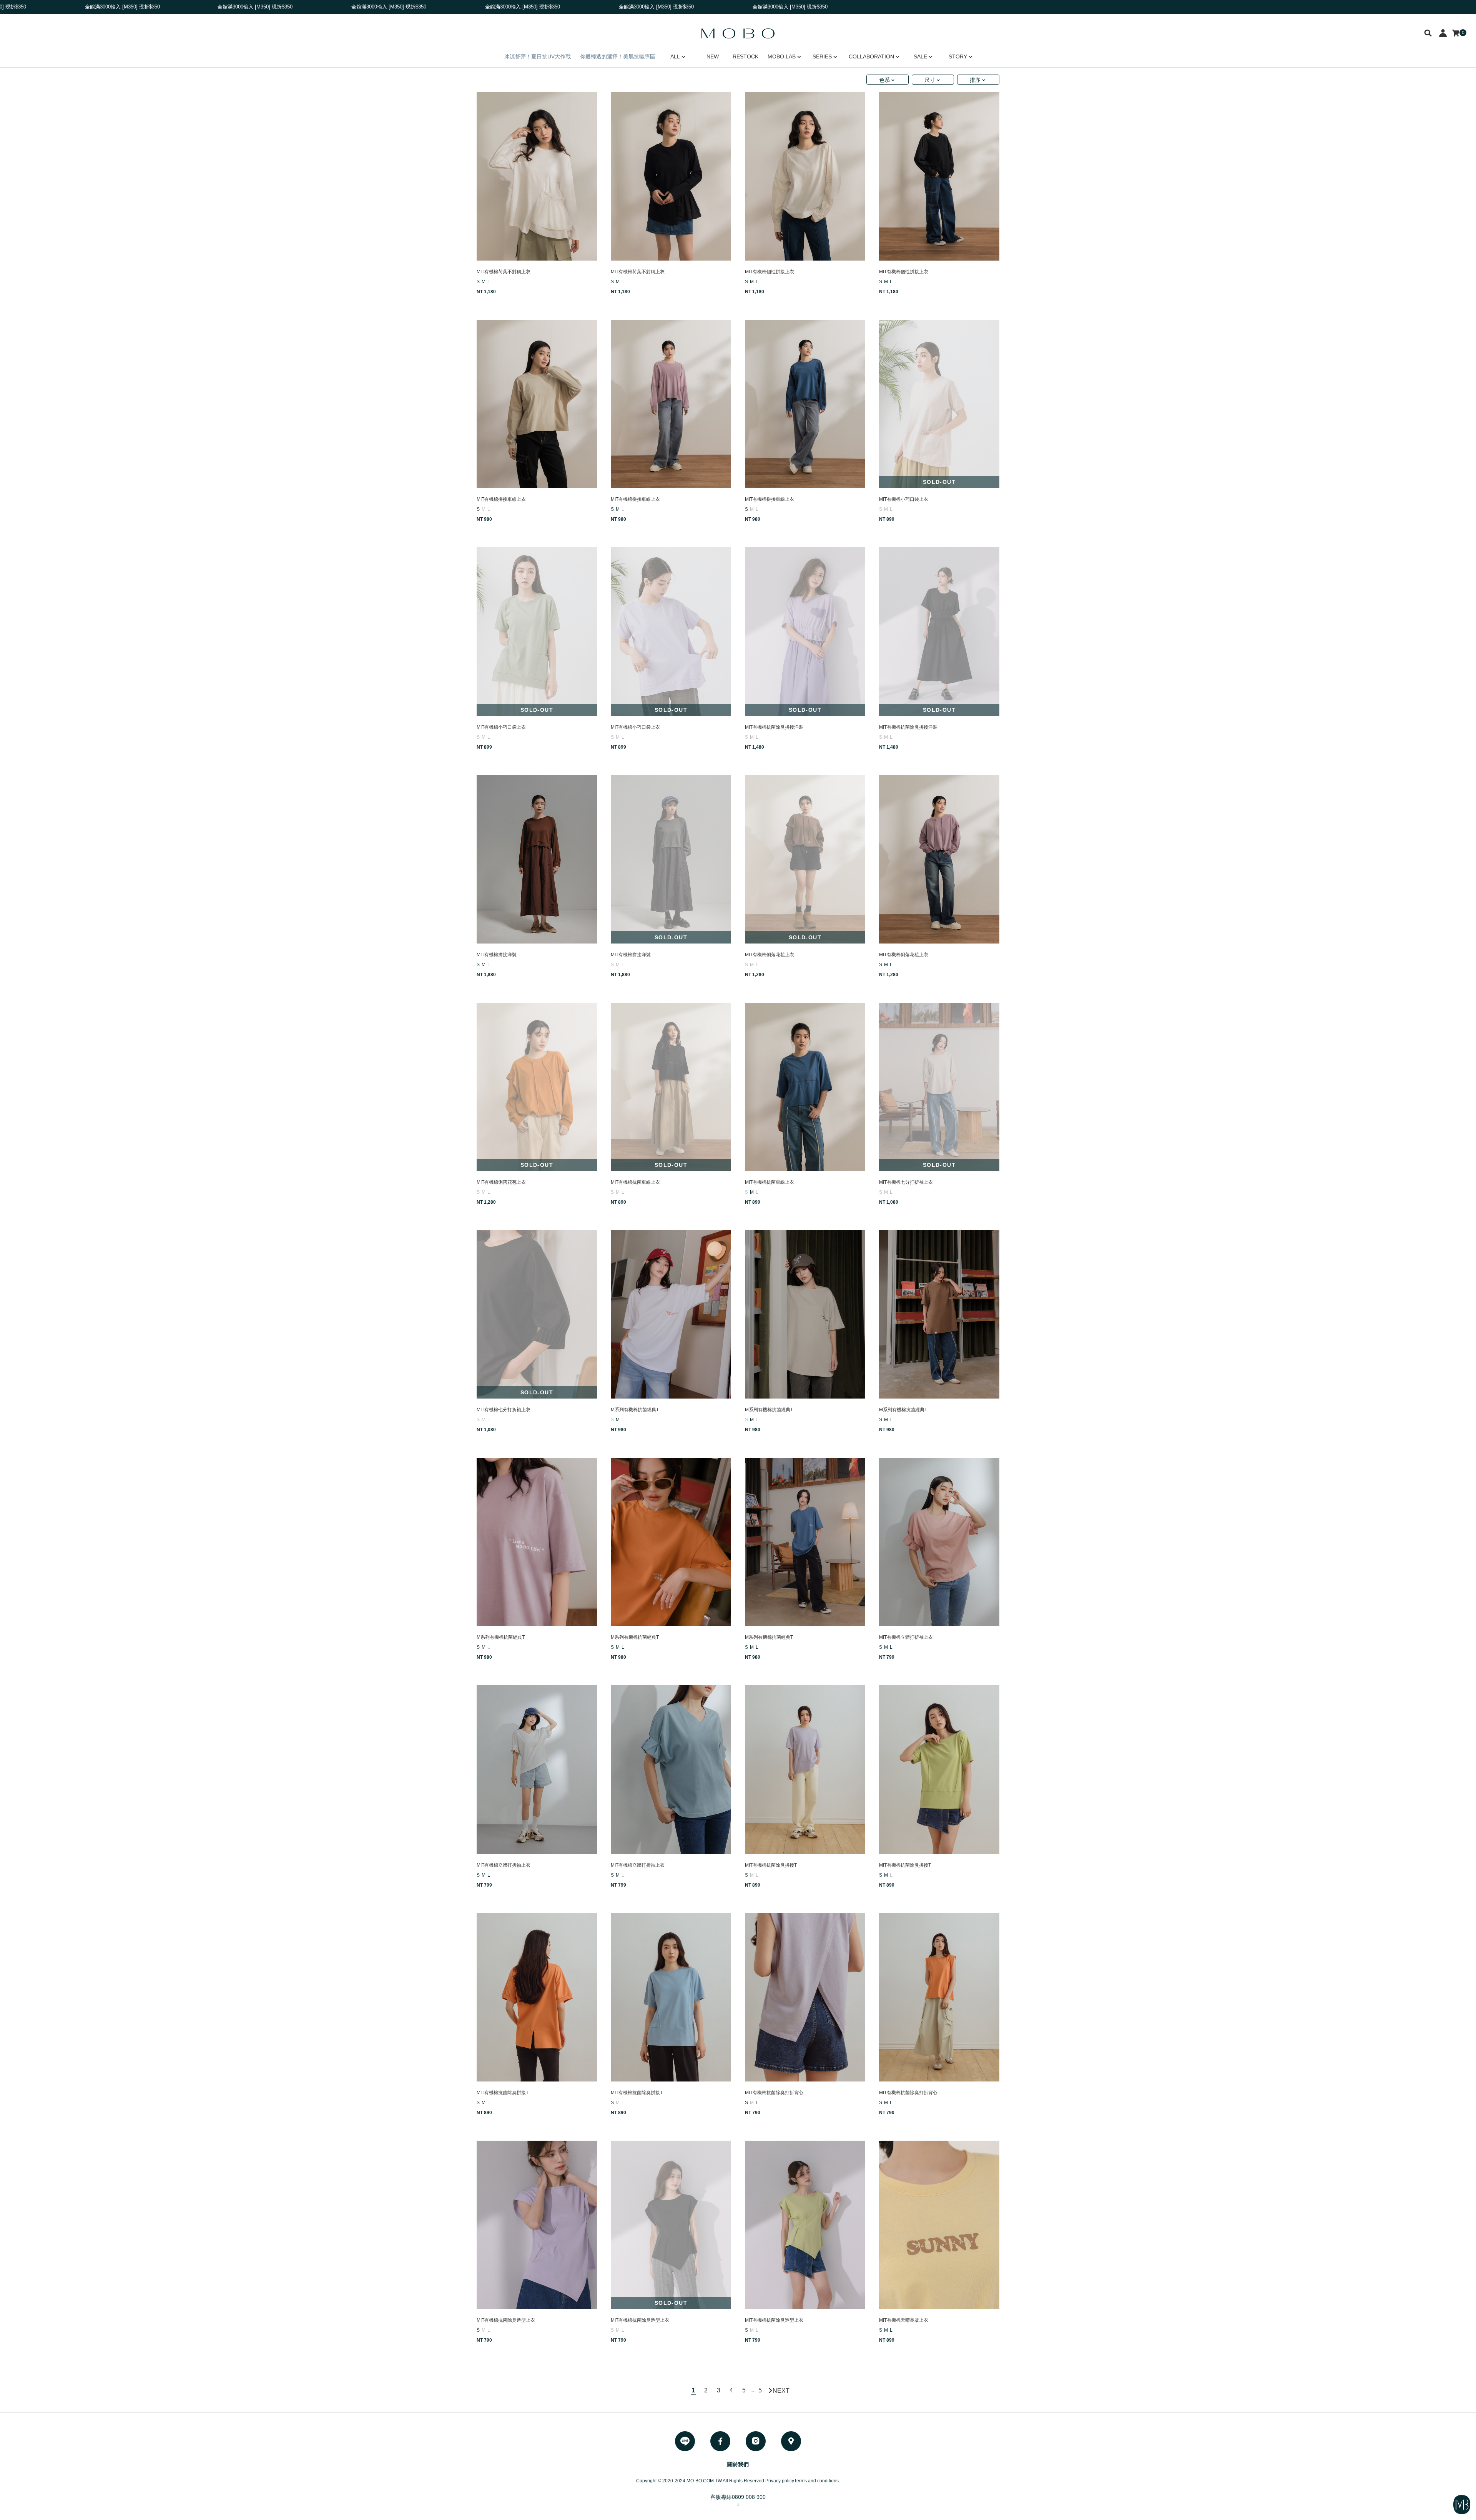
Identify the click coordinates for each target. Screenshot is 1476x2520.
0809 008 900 (749, 2497)
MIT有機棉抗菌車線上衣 (635, 1182)
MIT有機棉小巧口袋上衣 (904, 499)
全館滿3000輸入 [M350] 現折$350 (144, 7)
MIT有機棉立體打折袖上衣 (906, 1637)
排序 (975, 80)
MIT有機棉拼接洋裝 (497, 955)
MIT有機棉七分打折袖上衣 (906, 1182)
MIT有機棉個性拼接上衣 (770, 272)
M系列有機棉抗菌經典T (635, 1410)
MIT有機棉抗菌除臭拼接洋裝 (774, 727)
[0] (1456, 33)
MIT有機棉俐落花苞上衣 (770, 955)
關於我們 (738, 2464)
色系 (884, 80)
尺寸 (930, 80)
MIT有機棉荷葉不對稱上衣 (504, 272)
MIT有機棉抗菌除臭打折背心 (774, 2093)
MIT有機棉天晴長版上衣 (904, 2320)
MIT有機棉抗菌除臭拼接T (771, 1865)
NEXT (781, 2390)
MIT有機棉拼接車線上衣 (501, 499)
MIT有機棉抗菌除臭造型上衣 (506, 2320)
